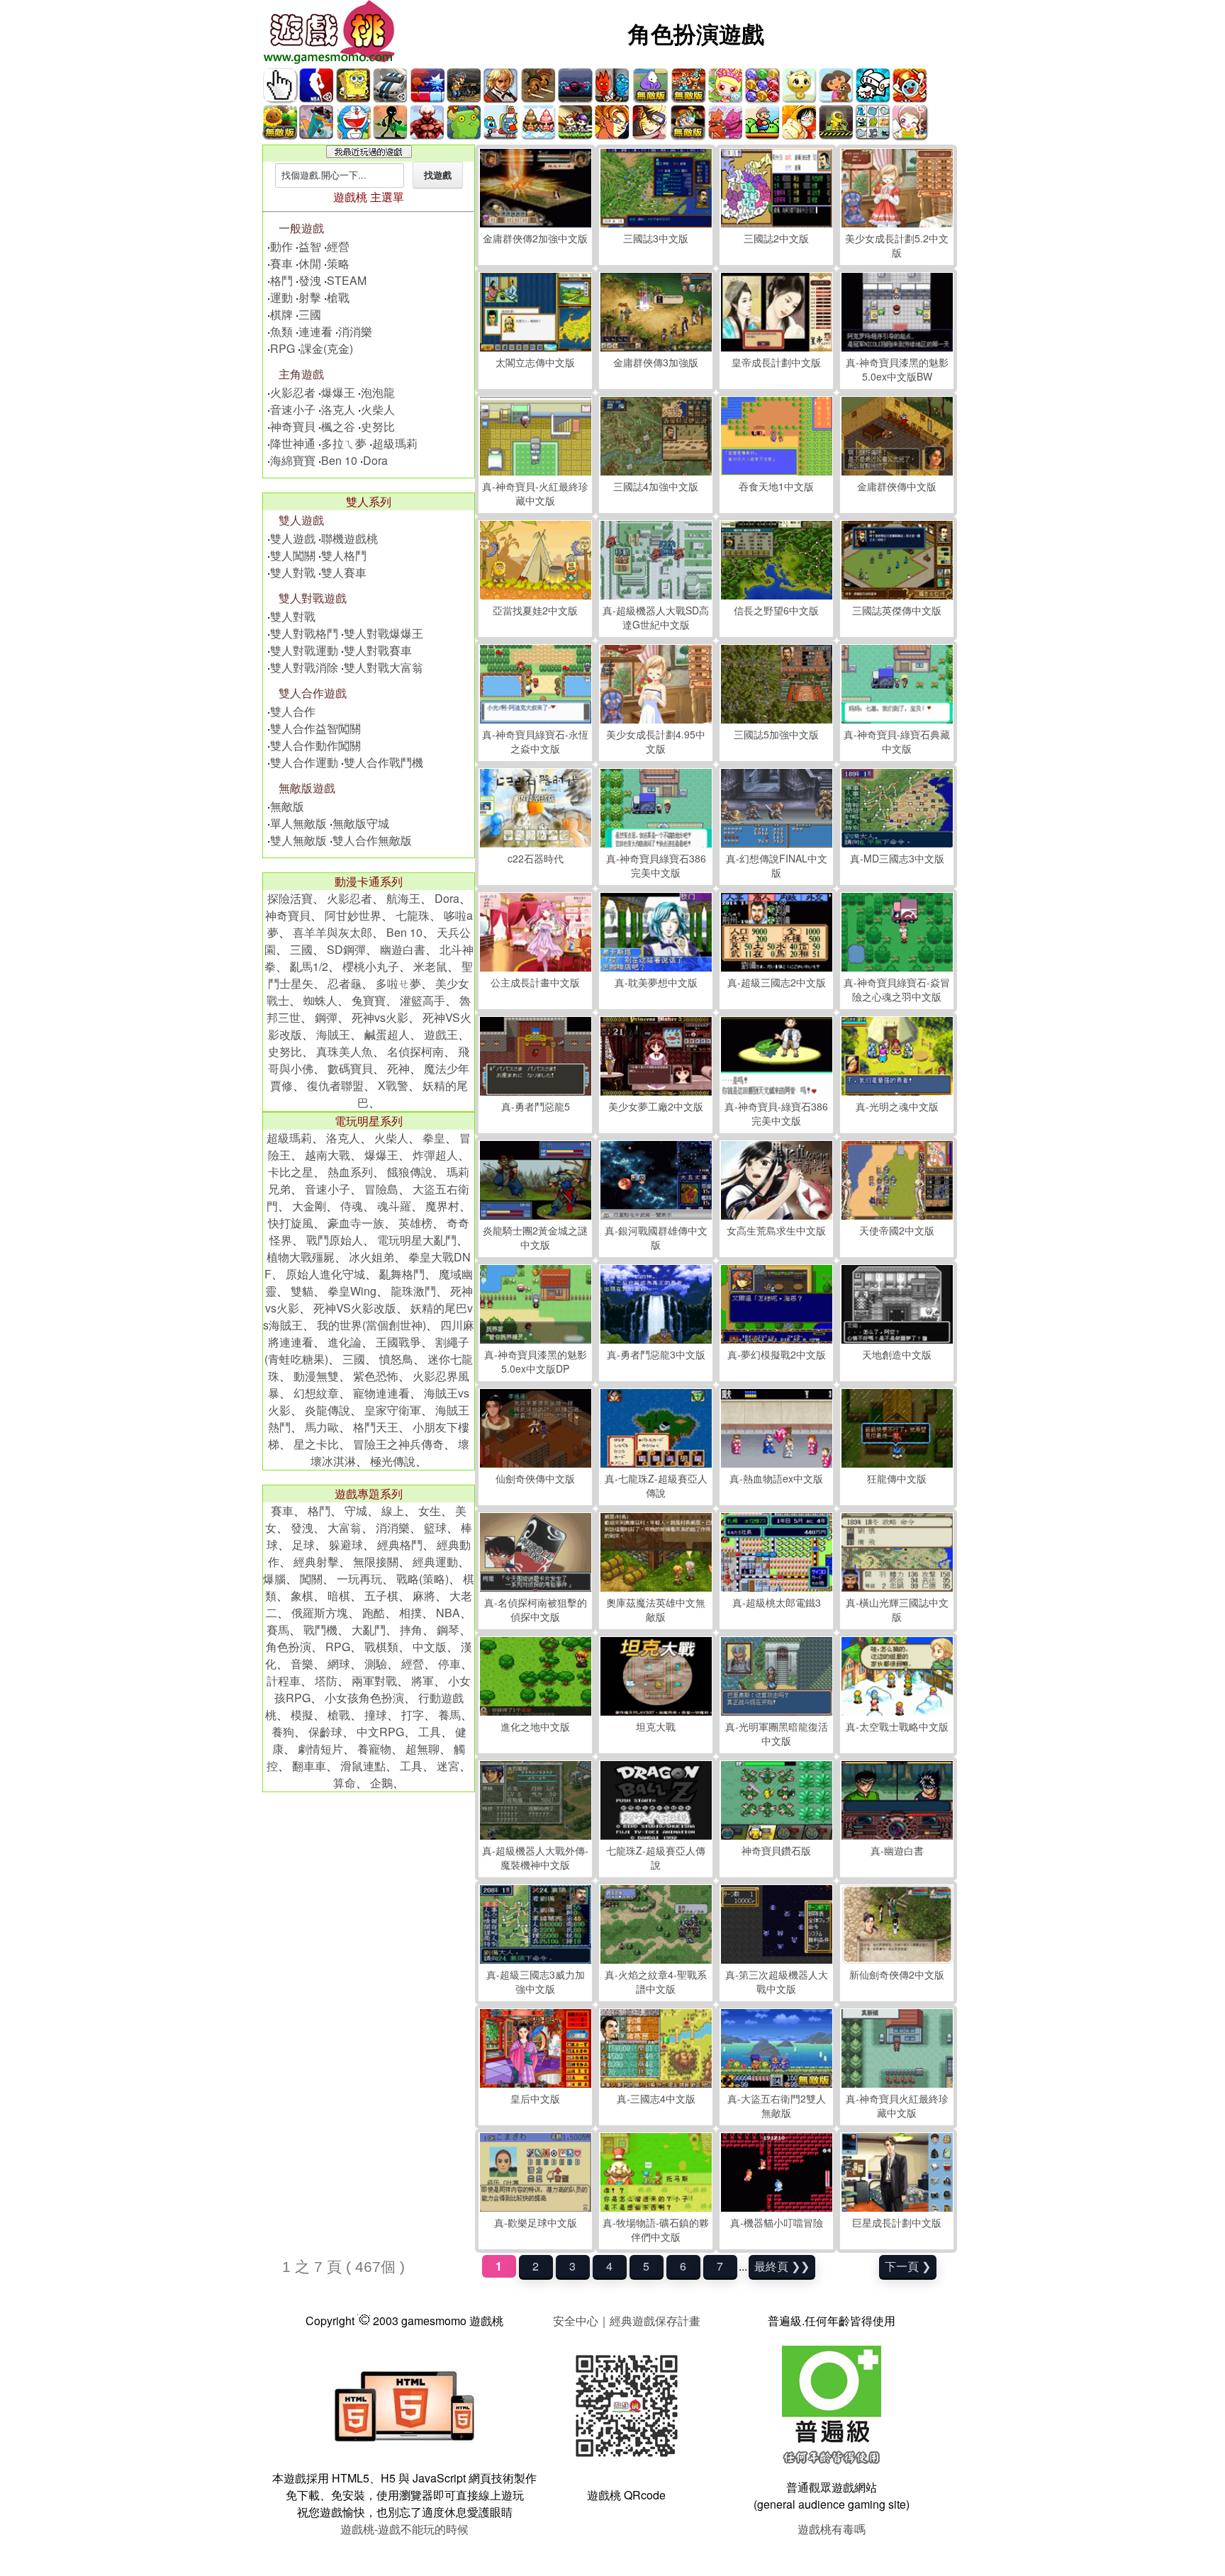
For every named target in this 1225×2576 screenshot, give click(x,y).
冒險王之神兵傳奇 (398, 1444)
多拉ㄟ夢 (344, 443)
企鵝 (381, 1783)
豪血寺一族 (356, 1223)
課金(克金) (327, 348)
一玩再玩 (359, 1579)
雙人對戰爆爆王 (384, 633)
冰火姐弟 (371, 1257)
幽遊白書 (403, 949)
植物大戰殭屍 (301, 1257)
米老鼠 (430, 966)
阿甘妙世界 (353, 915)
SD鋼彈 (346, 949)
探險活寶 (290, 898)
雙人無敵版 (298, 840)
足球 (303, 1545)
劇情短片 (320, 1749)
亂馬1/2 (309, 966)
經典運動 (435, 1562)
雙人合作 (293, 711)
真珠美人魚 (345, 1051)
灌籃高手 (423, 1000)
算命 (345, 1783)
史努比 (378, 426)
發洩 (310, 280)
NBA (448, 1613)
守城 (356, 1511)
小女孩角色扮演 (364, 1698)
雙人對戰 (293, 572)
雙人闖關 (293, 555)
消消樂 (355, 331)
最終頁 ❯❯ (782, 2266)
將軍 (423, 1681)
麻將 (424, 1596)
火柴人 (378, 409)
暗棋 (339, 1596)
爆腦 (274, 1579)
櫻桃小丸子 (371, 966)
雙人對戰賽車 (378, 650)
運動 (281, 297)
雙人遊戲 (293, 538)
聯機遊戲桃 (349, 538)
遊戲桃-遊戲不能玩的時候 (404, 2529)
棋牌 (281, 314)
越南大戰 (328, 1155)
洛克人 (338, 409)
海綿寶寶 (293, 460)
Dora (375, 460)
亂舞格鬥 (402, 1274)
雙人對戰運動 (304, 650)
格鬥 (281, 280)
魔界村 (442, 1206)
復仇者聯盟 (335, 1085)
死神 (398, 1068)
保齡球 (325, 1732)
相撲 (410, 1613)
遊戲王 (441, 1034)
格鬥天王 (376, 1427)
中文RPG (380, 1732)
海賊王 (333, 1034)
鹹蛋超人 (387, 1034)
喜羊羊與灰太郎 (332, 932)
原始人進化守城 (325, 1274)
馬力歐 (322, 1427)
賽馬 (278, 1630)
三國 (310, 314)
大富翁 (345, 1528)
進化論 (345, 1342)
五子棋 (381, 1596)
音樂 (302, 1664)
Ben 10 (339, 460)
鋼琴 (448, 1630)
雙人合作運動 (304, 762)
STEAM (347, 280)
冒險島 (381, 1189)
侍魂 (352, 1206)
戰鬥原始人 (335, 1240)
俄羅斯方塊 (320, 1613)
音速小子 (293, 409)
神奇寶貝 (293, 426)
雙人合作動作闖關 (315, 745)
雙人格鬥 (344, 555)
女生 (430, 1511)
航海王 (403, 898)
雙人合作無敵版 (372, 840)
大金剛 (309, 1206)
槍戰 (338, 297)
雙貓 (302, 1291)
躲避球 (346, 1545)
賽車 (281, 263)
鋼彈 (326, 1017)
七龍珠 (413, 915)
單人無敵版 (298, 823)
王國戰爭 (398, 1342)
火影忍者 (293, 392)
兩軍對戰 (374, 1681)
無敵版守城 (361, 823)
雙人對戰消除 (304, 667)
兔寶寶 (369, 1000)
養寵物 (374, 1749)
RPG (283, 348)
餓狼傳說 (410, 1172)
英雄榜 (415, 1223)
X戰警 (393, 1085)
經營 (338, 246)
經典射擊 (316, 1562)
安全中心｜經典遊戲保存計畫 (627, 2321)
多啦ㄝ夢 (398, 983)
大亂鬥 (369, 1630)
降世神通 (293, 443)
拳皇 (434, 1138)
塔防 (326, 1681)
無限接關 (376, 1562)
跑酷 (374, 1613)
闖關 (311, 1579)
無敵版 (287, 806)
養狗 (283, 1732)
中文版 (430, 1647)
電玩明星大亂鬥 (417, 1240)
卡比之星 (291, 1172)
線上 (393, 1511)
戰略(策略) (423, 1579)
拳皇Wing (352, 1291)
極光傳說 (393, 1461)
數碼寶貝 (350, 1068)
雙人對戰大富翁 (384, 667)
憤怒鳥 (396, 1359)
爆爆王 (338, 392)
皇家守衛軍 (393, 1410)
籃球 (435, 1528)
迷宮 (448, 1766)
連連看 (315, 331)
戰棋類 (381, 1647)
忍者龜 (345, 983)
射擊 (310, 297)
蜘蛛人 (320, 1000)
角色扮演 (289, 1647)
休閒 (310, 263)
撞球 (376, 1715)
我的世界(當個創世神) (371, 1325)
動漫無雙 (316, 1376)
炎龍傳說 (328, 1410)
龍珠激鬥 (413, 1291)
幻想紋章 (316, 1393)
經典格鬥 (400, 1545)
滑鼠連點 (363, 1766)
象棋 (302, 1596)
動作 (281, 246)
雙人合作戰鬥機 (384, 762)
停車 (449, 1664)
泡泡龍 (378, 392)
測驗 (376, 1664)
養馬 (449, 1715)
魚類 (281, 331)
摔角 (411, 1630)
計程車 (284, 1681)
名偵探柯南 (415, 1051)
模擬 (302, 1715)
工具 (430, 1732)
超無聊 (423, 1749)
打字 (413, 1715)
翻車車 (309, 1766)
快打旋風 (291, 1223)
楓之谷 (338, 426)
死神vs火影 (380, 1017)
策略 (338, 263)
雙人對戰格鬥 (304, 633)
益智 (310, 246)
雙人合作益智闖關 (315, 728)
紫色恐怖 (376, 1376)
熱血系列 (350, 1172)
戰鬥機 (320, 1630)
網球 (339, 1664)
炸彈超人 (435, 1155)
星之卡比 (316, 1444)
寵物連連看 (381, 1393)
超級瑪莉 (395, 443)
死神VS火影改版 (355, 1308)
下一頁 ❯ (908, 2266)
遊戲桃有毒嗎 (832, 2529)
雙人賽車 (344, 572)
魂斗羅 (394, 1206)
